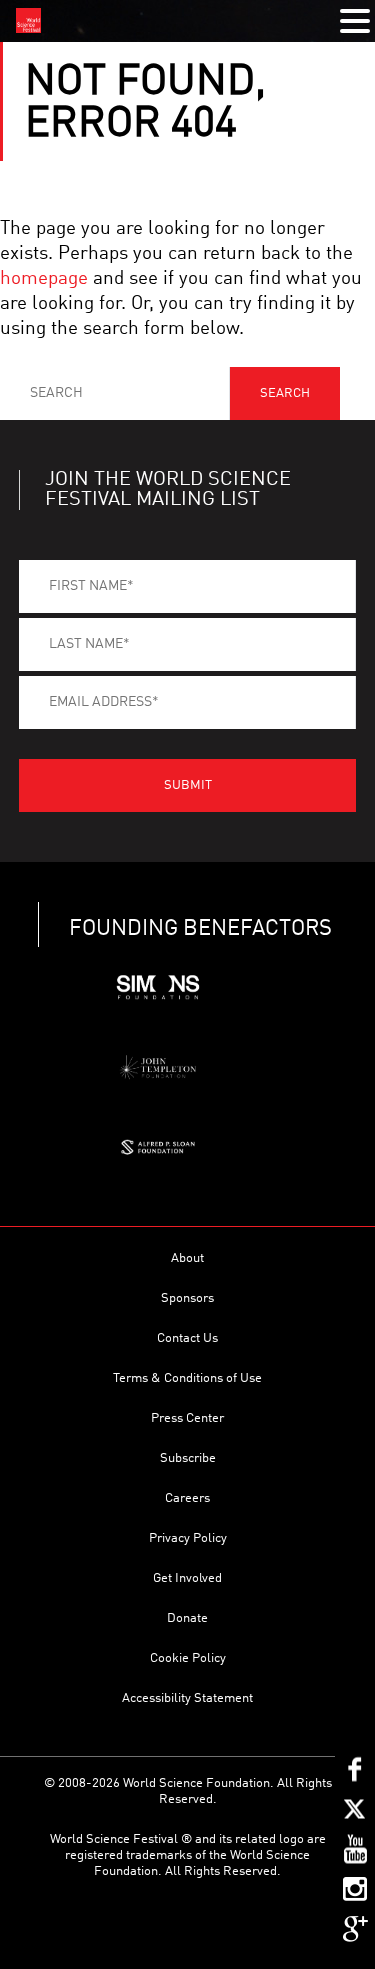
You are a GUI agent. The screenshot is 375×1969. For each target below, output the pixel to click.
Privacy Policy (188, 1538)
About (187, 1258)
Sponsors (187, 1298)
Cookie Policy (188, 1658)
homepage (44, 278)
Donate (187, 1618)
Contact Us (187, 1338)
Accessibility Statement (187, 1698)
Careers (187, 1498)
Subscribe (188, 1458)
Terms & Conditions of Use (187, 1378)
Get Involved (187, 1578)
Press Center (187, 1418)
